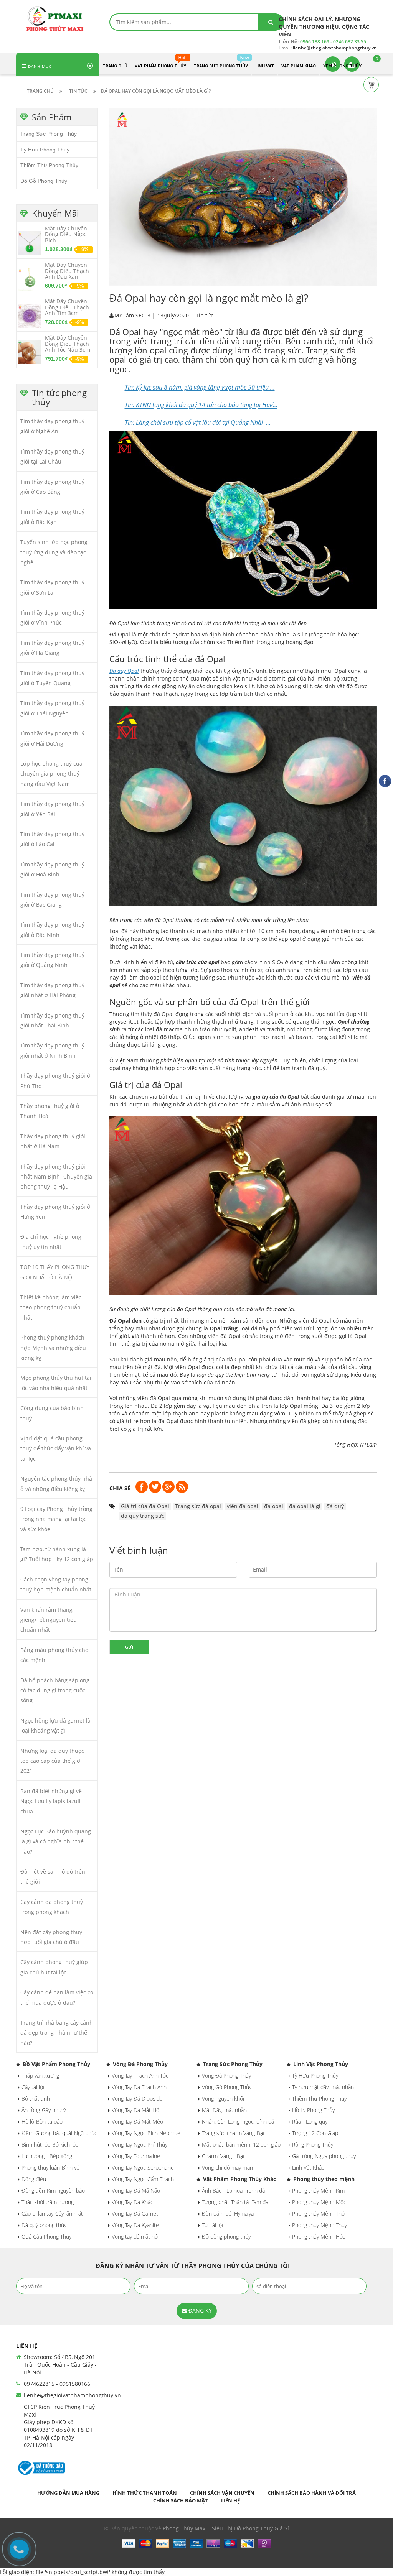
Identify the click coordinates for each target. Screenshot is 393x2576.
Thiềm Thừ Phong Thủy (49, 165)
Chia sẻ (120, 1488)
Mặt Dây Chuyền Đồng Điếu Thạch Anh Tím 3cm (67, 307)
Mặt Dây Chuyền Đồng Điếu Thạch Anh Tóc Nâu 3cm (68, 344)
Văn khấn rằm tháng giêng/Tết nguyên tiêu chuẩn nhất (49, 1620)
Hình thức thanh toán (145, 2493)
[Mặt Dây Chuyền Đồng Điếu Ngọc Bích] (29, 242)
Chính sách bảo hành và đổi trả (312, 2493)
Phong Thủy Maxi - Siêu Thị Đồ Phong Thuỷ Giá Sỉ (226, 2528)
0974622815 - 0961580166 (57, 2384)
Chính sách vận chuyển (222, 2493)
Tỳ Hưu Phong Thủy (45, 150)
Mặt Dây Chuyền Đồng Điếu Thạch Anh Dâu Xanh (67, 271)
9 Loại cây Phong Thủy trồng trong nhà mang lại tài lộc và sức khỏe (56, 1519)
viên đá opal (243, 1506)
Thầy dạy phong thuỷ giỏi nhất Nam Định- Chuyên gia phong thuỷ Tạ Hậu (56, 1177)
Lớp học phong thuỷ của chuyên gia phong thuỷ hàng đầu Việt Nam (51, 774)
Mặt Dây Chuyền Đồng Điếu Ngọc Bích (66, 234)
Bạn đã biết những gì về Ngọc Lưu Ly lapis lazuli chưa (51, 1801)
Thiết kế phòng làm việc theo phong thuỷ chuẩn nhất (51, 1307)
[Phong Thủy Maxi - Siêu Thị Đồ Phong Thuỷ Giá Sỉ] (57, 18)
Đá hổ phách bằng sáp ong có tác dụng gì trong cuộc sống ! (55, 1690)
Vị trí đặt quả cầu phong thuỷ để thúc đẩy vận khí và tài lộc (56, 1448)
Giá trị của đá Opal (145, 1506)
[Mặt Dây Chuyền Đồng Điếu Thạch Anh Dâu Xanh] (29, 279)
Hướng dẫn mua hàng (68, 2493)
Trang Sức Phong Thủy (49, 134)
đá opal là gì (305, 1506)
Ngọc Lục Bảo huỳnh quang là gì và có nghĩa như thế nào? (56, 1841)
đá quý (335, 1506)
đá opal (274, 1506)
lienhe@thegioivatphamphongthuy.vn (72, 2395)
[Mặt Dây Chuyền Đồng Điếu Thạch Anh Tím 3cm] (29, 316)
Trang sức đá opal (198, 1506)
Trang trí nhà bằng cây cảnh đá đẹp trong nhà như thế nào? (57, 2033)
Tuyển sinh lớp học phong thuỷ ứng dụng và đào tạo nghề (54, 552)
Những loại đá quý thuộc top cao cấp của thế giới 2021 (52, 1761)
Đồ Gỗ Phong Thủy (44, 181)
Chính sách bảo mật (181, 2500)
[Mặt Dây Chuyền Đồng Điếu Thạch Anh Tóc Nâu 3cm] (29, 352)
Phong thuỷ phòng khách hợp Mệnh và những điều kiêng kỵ (53, 1348)
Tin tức (205, 315)
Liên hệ (230, 2500)
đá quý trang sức (143, 1516)
